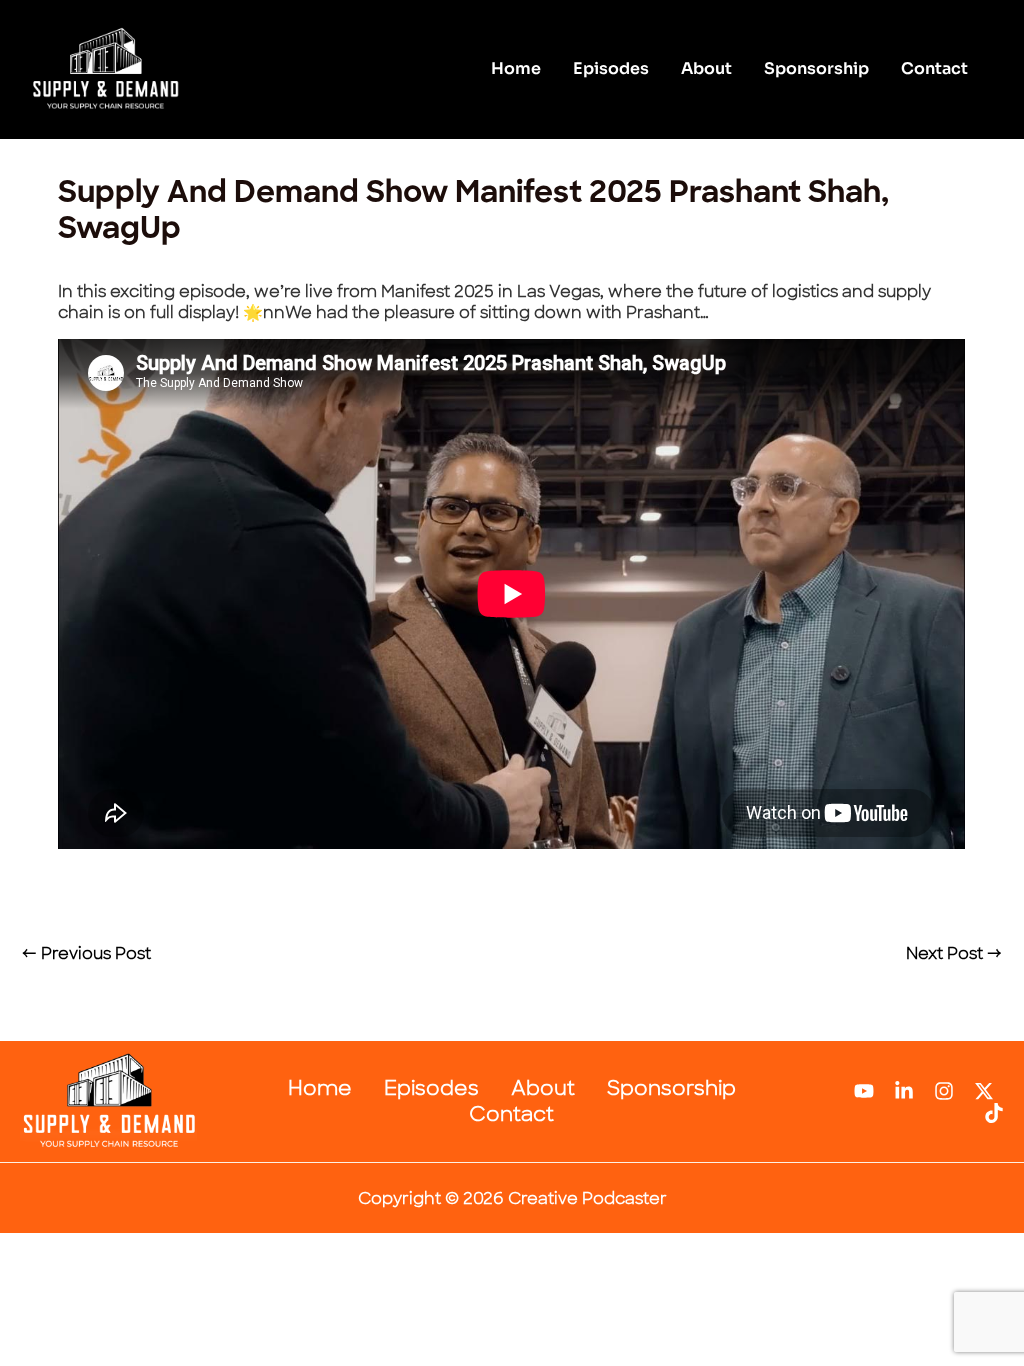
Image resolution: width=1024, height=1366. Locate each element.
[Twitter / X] (984, 1091)
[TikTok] (994, 1113)
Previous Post (86, 953)
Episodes (611, 68)
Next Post (954, 953)
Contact (934, 68)
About (706, 68)
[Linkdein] (904, 1091)
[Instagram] (944, 1091)
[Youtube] (864, 1091)
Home (516, 68)
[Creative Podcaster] (105, 68)
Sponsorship (816, 68)
